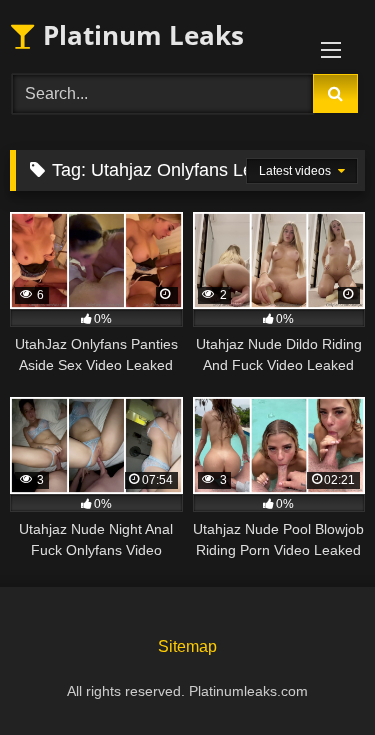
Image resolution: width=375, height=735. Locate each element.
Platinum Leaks (140, 35)
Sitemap (187, 646)
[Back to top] (313, 675)
